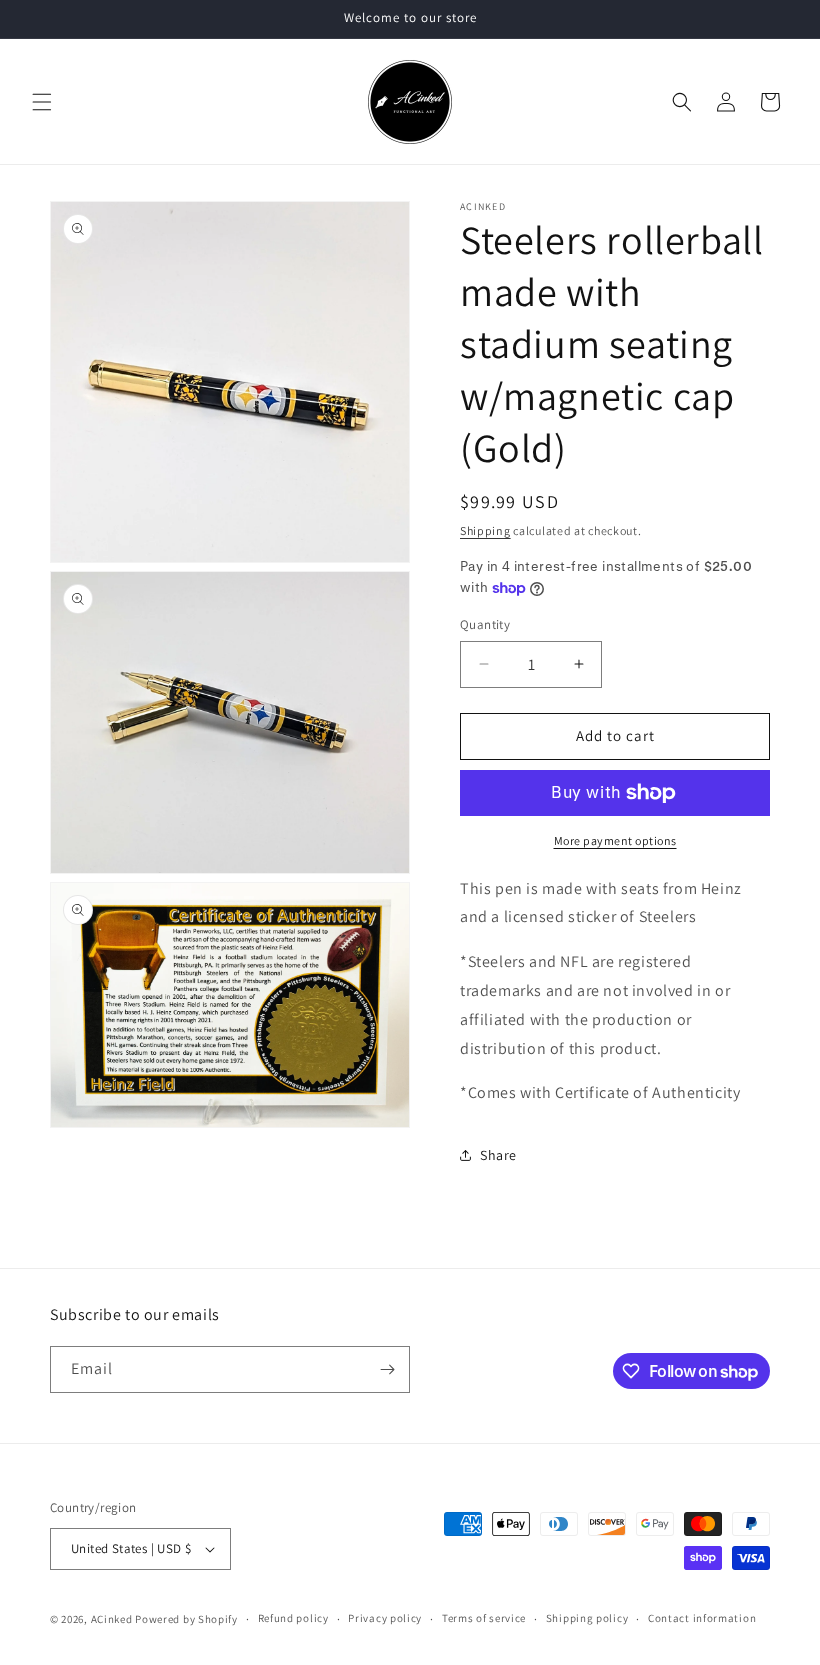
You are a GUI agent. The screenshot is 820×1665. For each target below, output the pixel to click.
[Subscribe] (387, 1369)
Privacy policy (385, 1618)
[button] (42, 102)
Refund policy (293, 1618)
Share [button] (498, 1155)
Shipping (485, 530)
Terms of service (484, 1618)
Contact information (702, 1618)
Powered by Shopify (186, 1619)
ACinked (112, 1619)
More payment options (615, 840)
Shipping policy (587, 1618)
